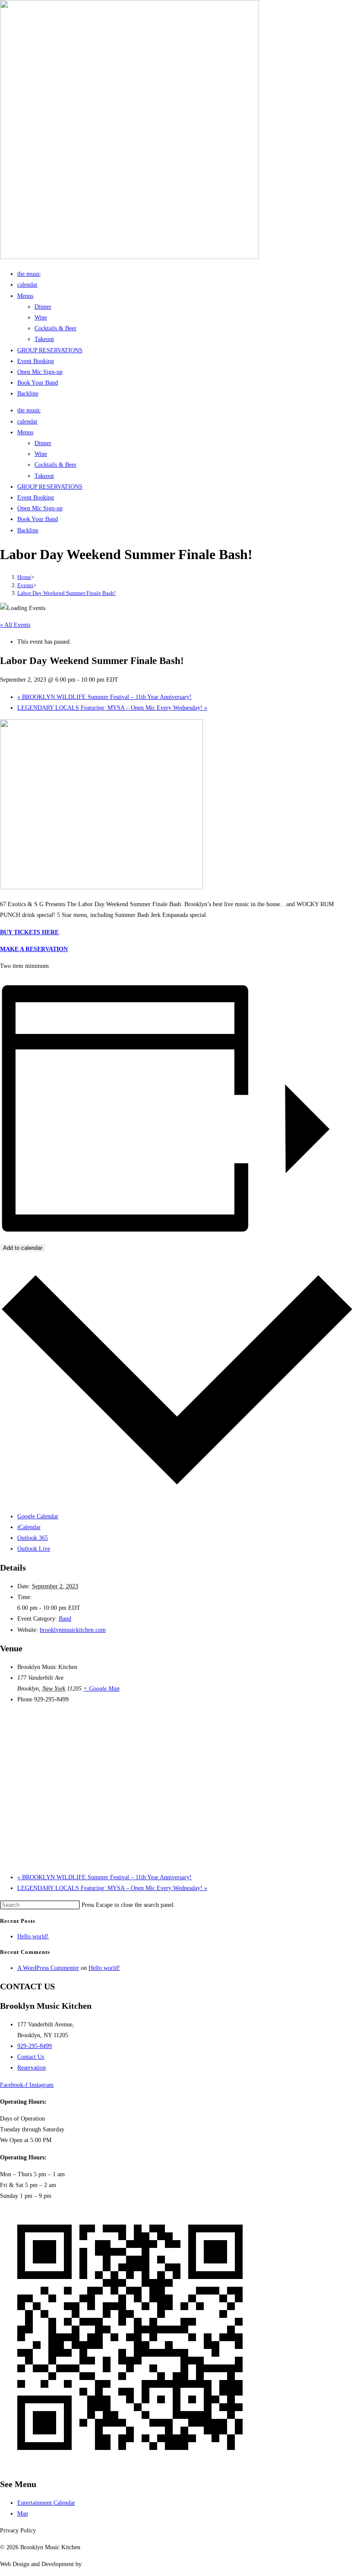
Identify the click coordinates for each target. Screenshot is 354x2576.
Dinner (43, 307)
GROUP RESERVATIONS (50, 350)
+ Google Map (101, 1689)
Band (65, 1619)
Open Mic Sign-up (40, 372)
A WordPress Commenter (48, 1968)
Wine (41, 318)
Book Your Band (38, 383)
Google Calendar (38, 1516)
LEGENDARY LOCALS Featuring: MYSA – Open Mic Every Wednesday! (112, 708)
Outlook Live (34, 1549)
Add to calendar (23, 1248)
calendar (27, 285)
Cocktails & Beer (55, 328)
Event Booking (36, 361)
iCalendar (29, 1527)
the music (29, 274)
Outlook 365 (33, 1538)
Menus (25, 296)
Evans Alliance (101, 2564)
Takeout (44, 339)
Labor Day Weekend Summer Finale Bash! (66, 593)
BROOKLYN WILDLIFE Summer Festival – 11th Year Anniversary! (104, 697)
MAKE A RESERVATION (34, 949)
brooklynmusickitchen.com (73, 1630)
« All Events (15, 625)
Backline (28, 394)
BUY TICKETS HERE (29, 932)
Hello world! (33, 1936)
